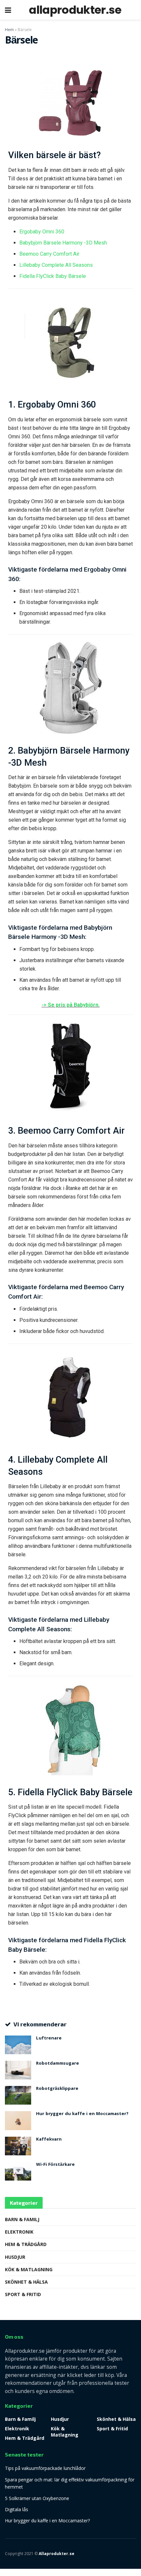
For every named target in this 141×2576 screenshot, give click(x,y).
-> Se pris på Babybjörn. (71, 1005)
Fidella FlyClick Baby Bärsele (53, 276)
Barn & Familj (22, 2219)
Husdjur (15, 2257)
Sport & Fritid (23, 2294)
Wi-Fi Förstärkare (55, 2165)
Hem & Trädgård (26, 2244)
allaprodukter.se (75, 10)
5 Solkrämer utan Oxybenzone (37, 2498)
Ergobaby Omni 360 (42, 232)
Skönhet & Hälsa (26, 2282)
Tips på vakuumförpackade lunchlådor (45, 2468)
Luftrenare (49, 2038)
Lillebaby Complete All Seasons (56, 265)
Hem (9, 30)
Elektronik (19, 2232)
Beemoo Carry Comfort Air (49, 254)
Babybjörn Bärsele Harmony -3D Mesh (63, 243)
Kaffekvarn (49, 2140)
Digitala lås (17, 2509)
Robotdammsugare (58, 2064)
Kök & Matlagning (29, 2269)
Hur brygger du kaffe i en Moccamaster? (82, 2114)
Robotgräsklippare (57, 2089)
